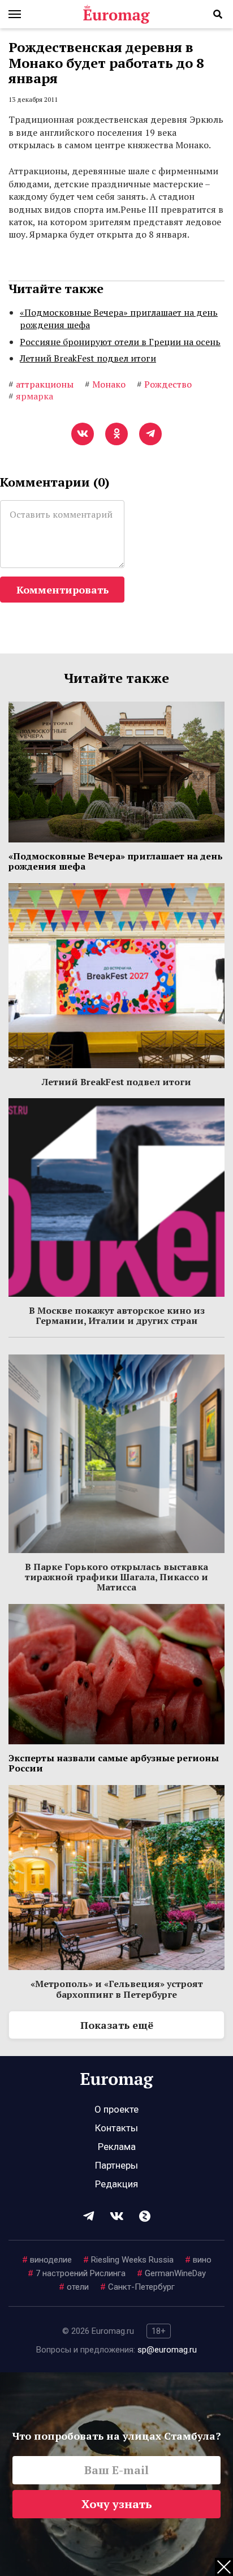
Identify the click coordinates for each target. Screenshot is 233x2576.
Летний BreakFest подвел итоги (88, 358)
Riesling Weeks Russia (128, 2260)
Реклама (117, 2147)
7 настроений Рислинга (77, 2273)
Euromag (116, 14)
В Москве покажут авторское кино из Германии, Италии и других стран (117, 1315)
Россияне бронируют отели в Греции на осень (120, 342)
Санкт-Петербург (137, 2287)
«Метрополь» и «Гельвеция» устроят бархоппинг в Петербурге (117, 1989)
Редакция (116, 2184)
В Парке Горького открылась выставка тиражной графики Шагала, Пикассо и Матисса (116, 1577)
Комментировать (62, 590)
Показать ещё (117, 2025)
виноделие (47, 2260)
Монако (105, 384)
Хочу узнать (117, 2504)
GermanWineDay (171, 2273)
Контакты (116, 2128)
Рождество (164, 384)
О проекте (116, 2109)
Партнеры (116, 2165)
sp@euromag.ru (167, 2350)
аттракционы (41, 384)
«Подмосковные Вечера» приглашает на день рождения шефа (119, 319)
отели (74, 2287)
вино (198, 2260)
